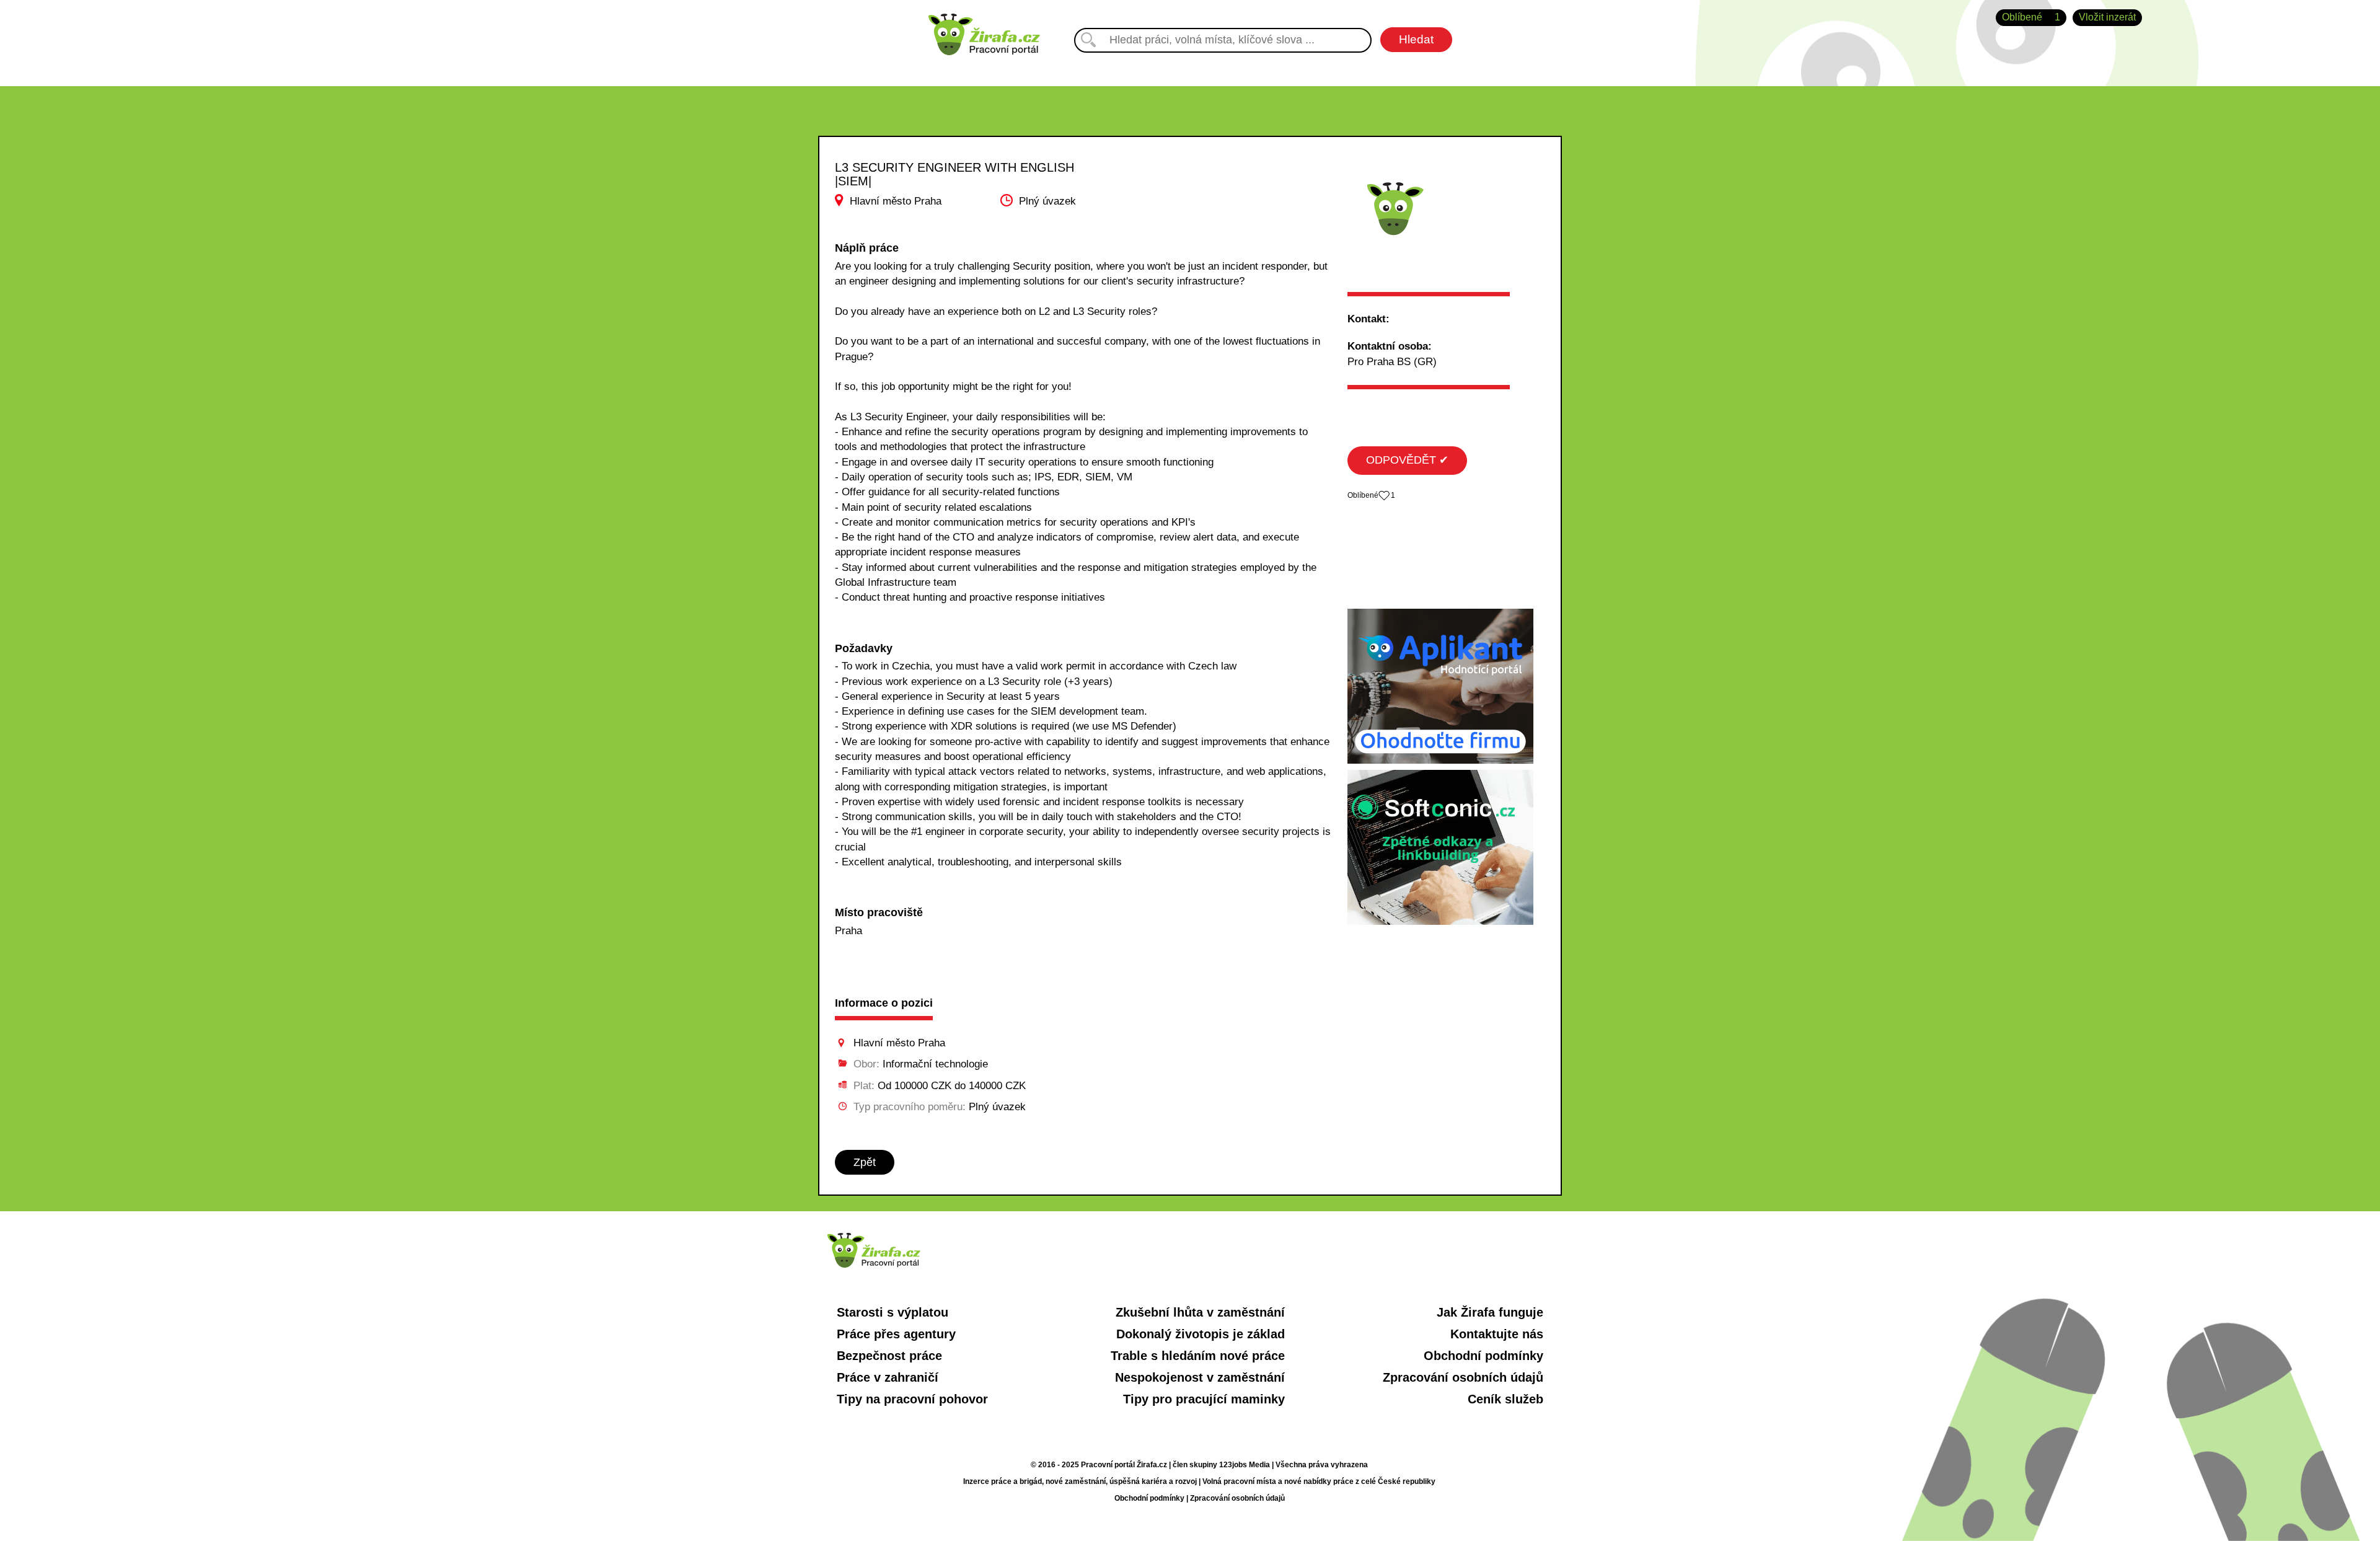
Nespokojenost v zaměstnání (1200, 1377)
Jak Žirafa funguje (1490, 1312)
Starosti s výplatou (892, 1312)
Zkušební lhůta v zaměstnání (1200, 1312)
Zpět (865, 1162)
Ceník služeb (1505, 1399)
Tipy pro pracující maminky (1204, 1399)
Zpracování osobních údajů (1463, 1377)
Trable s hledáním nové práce (1198, 1356)
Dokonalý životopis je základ (1201, 1334)
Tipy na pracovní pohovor (912, 1399)
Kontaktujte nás (1497, 1334)
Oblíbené (2031, 17)
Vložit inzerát (2107, 17)
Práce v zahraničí (888, 1377)
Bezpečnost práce (889, 1356)
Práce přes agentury (896, 1334)
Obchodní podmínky (1483, 1356)
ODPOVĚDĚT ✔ (1407, 460)
